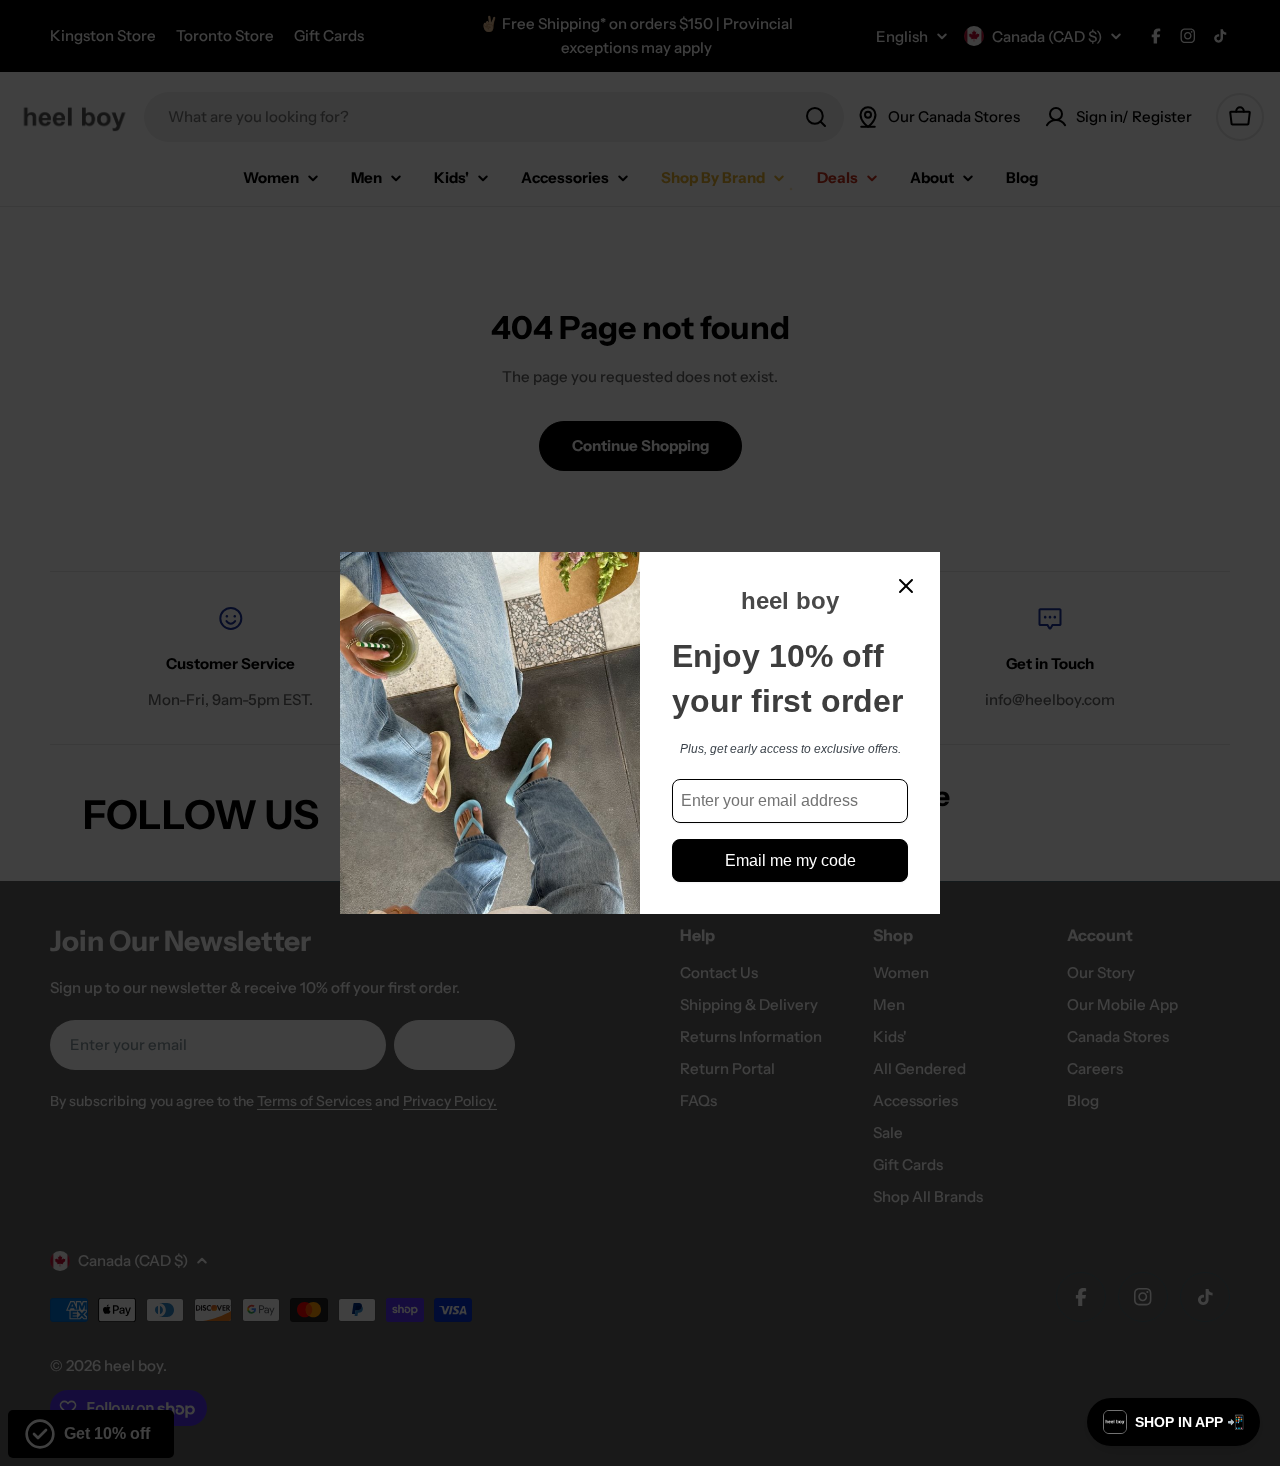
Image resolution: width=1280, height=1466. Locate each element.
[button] (1173, 1422)
